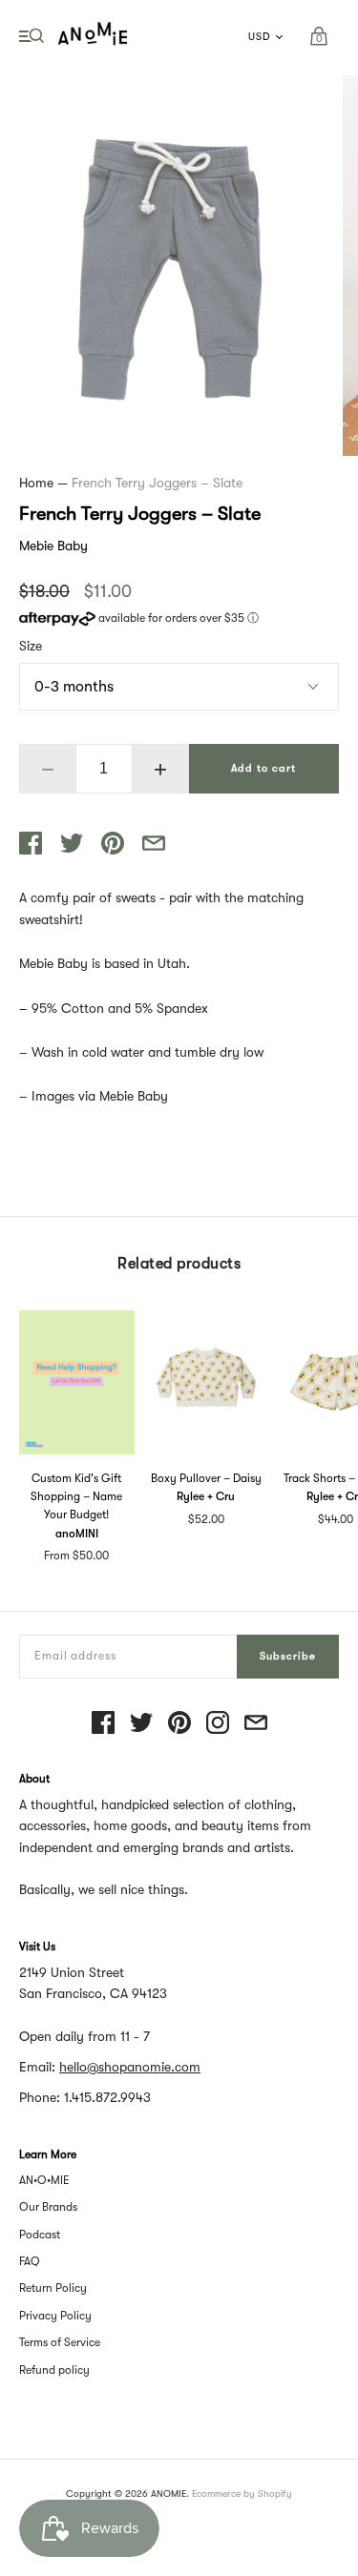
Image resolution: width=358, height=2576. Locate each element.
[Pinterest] (179, 1724)
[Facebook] (103, 1724)
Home (36, 483)
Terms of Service (60, 2342)
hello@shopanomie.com (130, 2067)
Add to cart (263, 768)
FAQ (30, 2261)
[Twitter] (141, 1724)
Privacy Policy (55, 2316)
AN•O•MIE (44, 2180)
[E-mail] (256, 1724)
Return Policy (53, 2288)
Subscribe (288, 1656)
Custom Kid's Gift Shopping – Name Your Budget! (76, 1496)
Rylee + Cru (206, 1496)
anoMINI (77, 1534)
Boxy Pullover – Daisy (206, 1478)
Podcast (40, 2235)
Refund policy (54, 2370)
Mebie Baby (53, 546)
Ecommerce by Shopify (242, 2494)
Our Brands (48, 2207)
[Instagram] (218, 1724)
